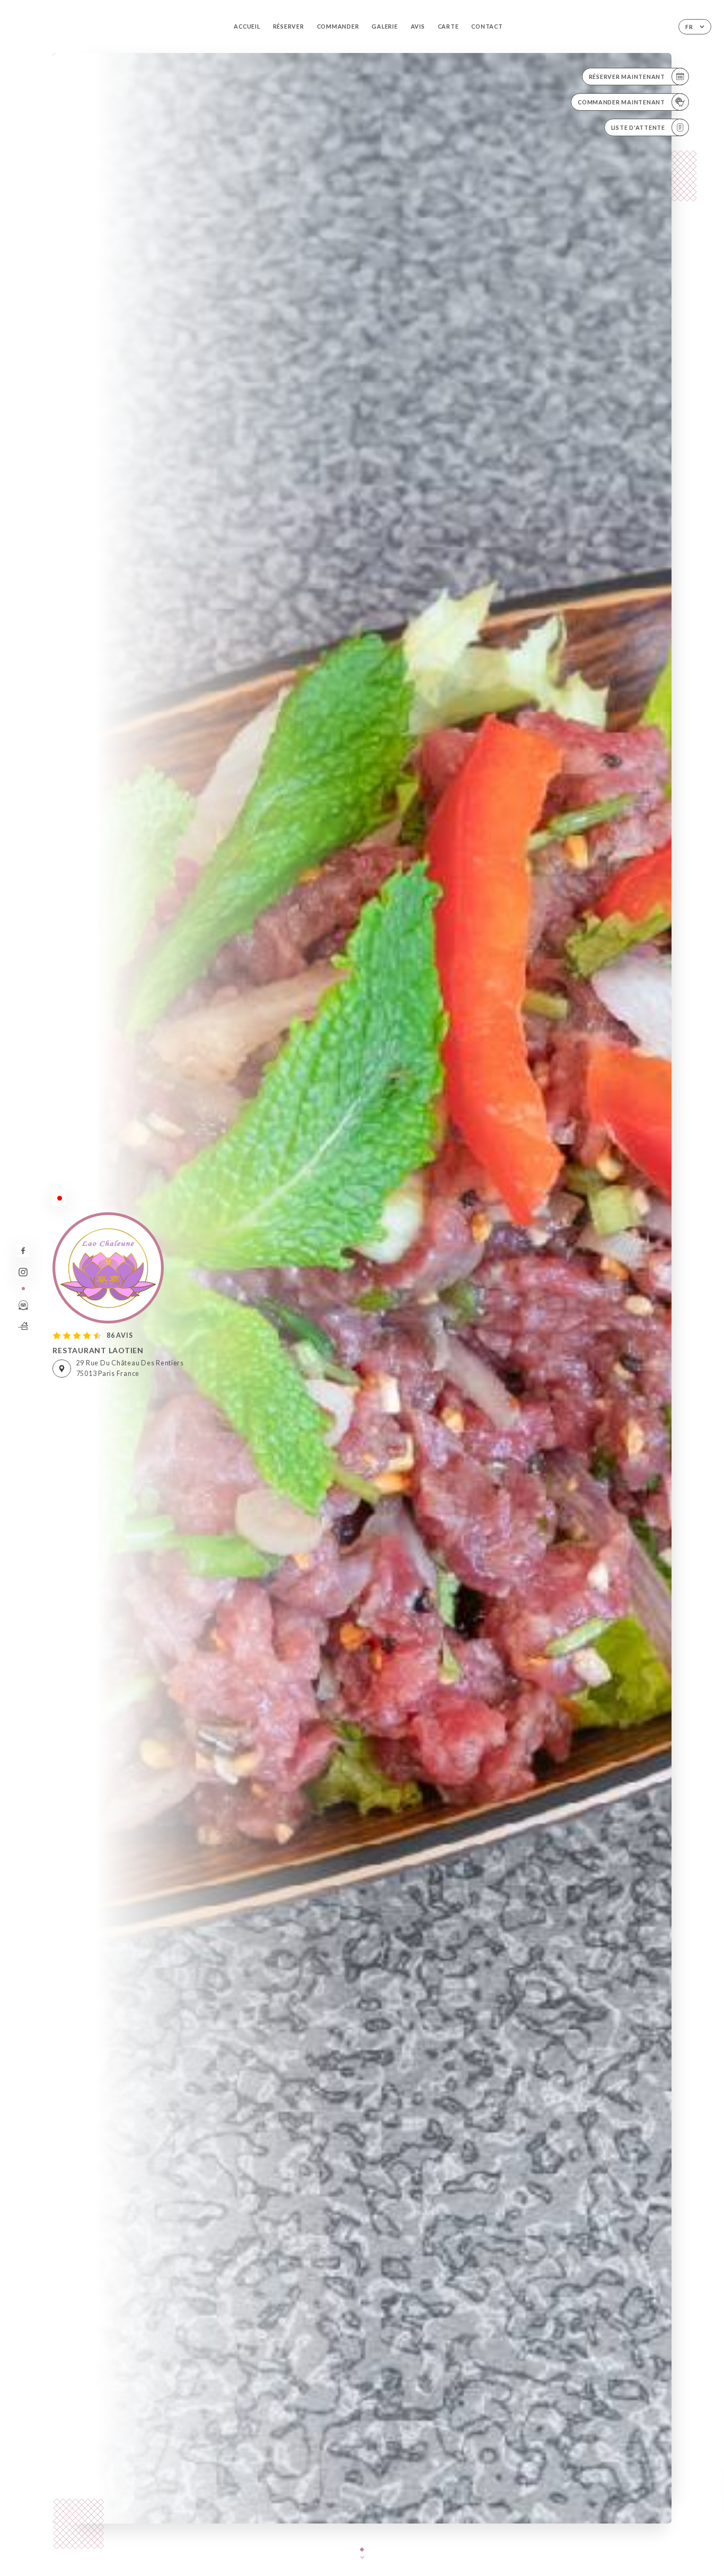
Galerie (385, 26)
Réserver (289, 26)
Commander (338, 26)
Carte (448, 26)
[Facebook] (23, 1251)
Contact (487, 26)
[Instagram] (23, 1272)
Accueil (247, 26)
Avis (418, 26)
